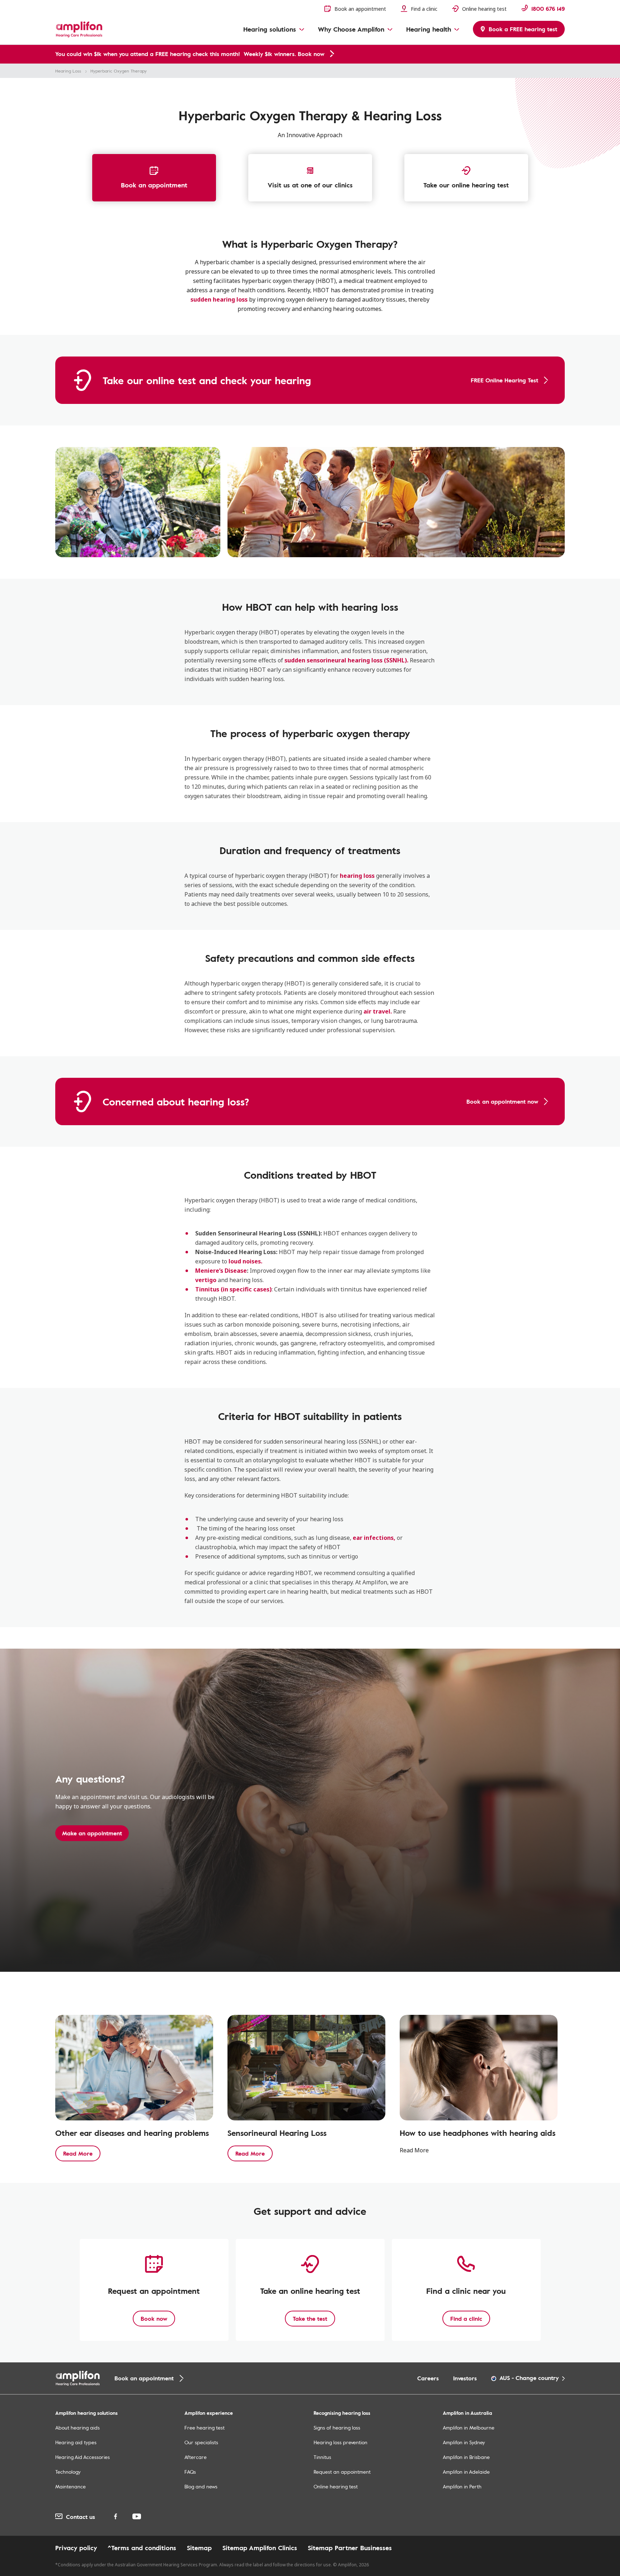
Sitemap (199, 2548)
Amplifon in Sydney (464, 2442)
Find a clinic (466, 2319)
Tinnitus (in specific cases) (233, 1289)
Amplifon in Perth (462, 2486)
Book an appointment (154, 185)
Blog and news (201, 2486)
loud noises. (245, 1261)
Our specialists (201, 2442)
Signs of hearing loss (337, 2428)
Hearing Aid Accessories (83, 2457)
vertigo (206, 1280)
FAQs (190, 2472)
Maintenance (71, 2486)
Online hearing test (336, 2486)
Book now (154, 2319)
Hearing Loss (68, 71)
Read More (78, 2153)
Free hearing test (205, 2428)
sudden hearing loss (219, 299)
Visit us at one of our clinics (310, 185)
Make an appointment (92, 1833)
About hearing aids (77, 2428)
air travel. (378, 1011)
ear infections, (374, 1538)
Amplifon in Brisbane (466, 2457)
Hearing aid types (76, 2442)
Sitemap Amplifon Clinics (260, 2548)
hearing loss (357, 876)
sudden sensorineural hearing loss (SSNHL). (346, 660)
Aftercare (196, 2457)
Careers (428, 2378)
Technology (68, 2472)
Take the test (310, 2319)
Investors (465, 2378)
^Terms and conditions (142, 2548)
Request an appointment (342, 2472)
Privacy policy (76, 2548)
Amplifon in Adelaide (466, 2472)
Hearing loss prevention (340, 2442)
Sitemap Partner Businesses (350, 2548)
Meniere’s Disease (221, 1271)
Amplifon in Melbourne (469, 2428)
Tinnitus (322, 2457)
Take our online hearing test (466, 185)
